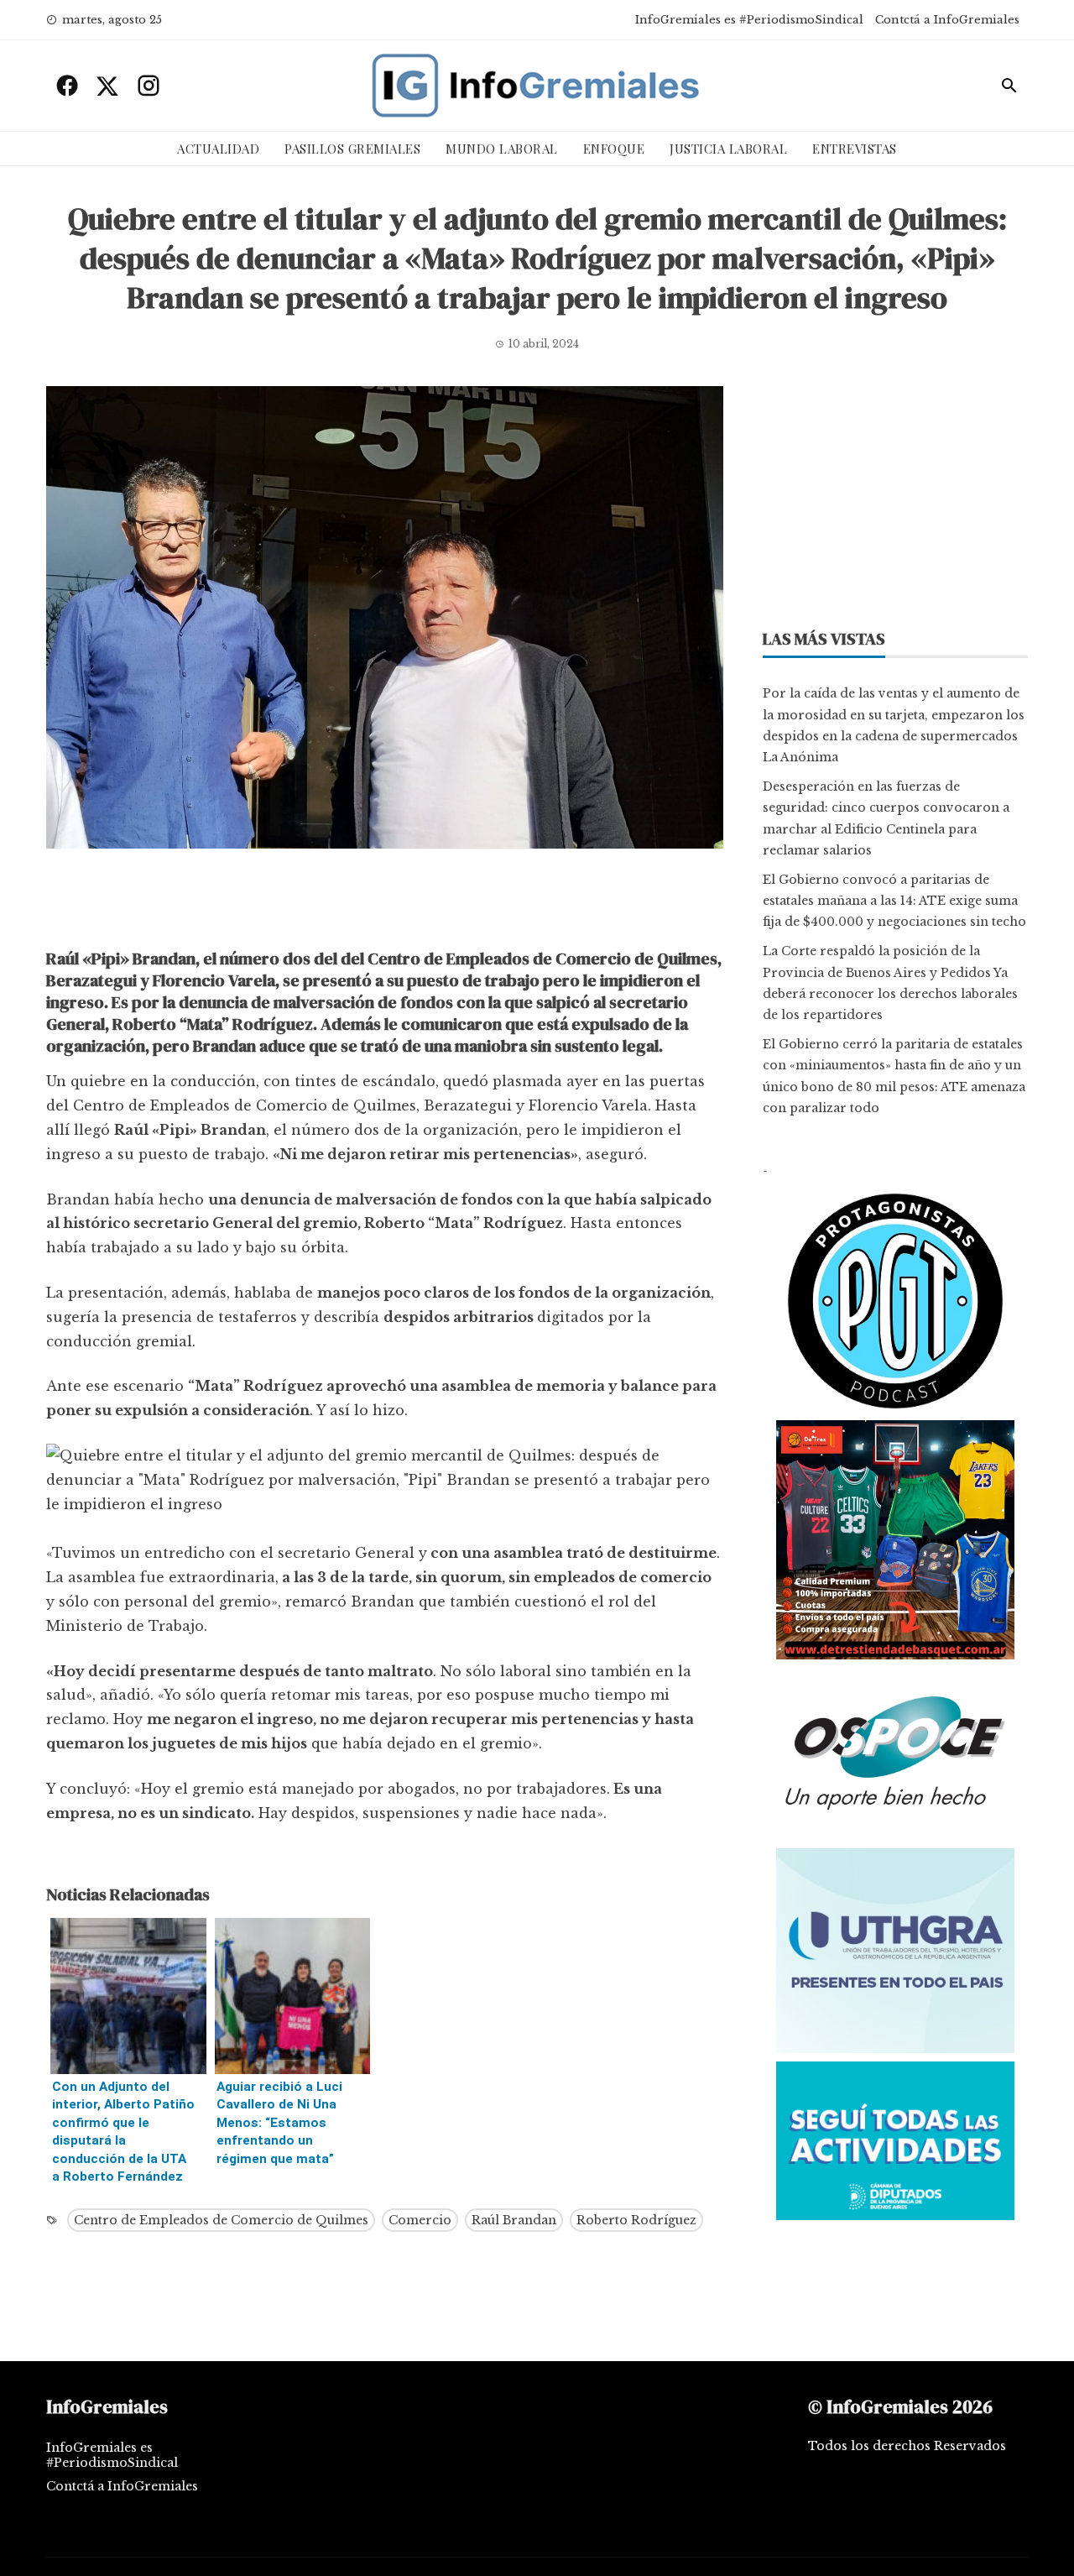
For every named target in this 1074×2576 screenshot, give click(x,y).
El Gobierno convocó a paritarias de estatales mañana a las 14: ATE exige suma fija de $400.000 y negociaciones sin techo (894, 901)
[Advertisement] (385, 903)
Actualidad (218, 149)
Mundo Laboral (502, 149)
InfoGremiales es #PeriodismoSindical (749, 20)
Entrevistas (855, 149)
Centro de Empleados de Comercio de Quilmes (221, 2220)
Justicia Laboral (728, 149)
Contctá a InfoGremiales (947, 20)
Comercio (420, 2220)
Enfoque (614, 149)
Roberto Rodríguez (636, 2220)
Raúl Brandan (514, 2220)
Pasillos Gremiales (352, 149)
